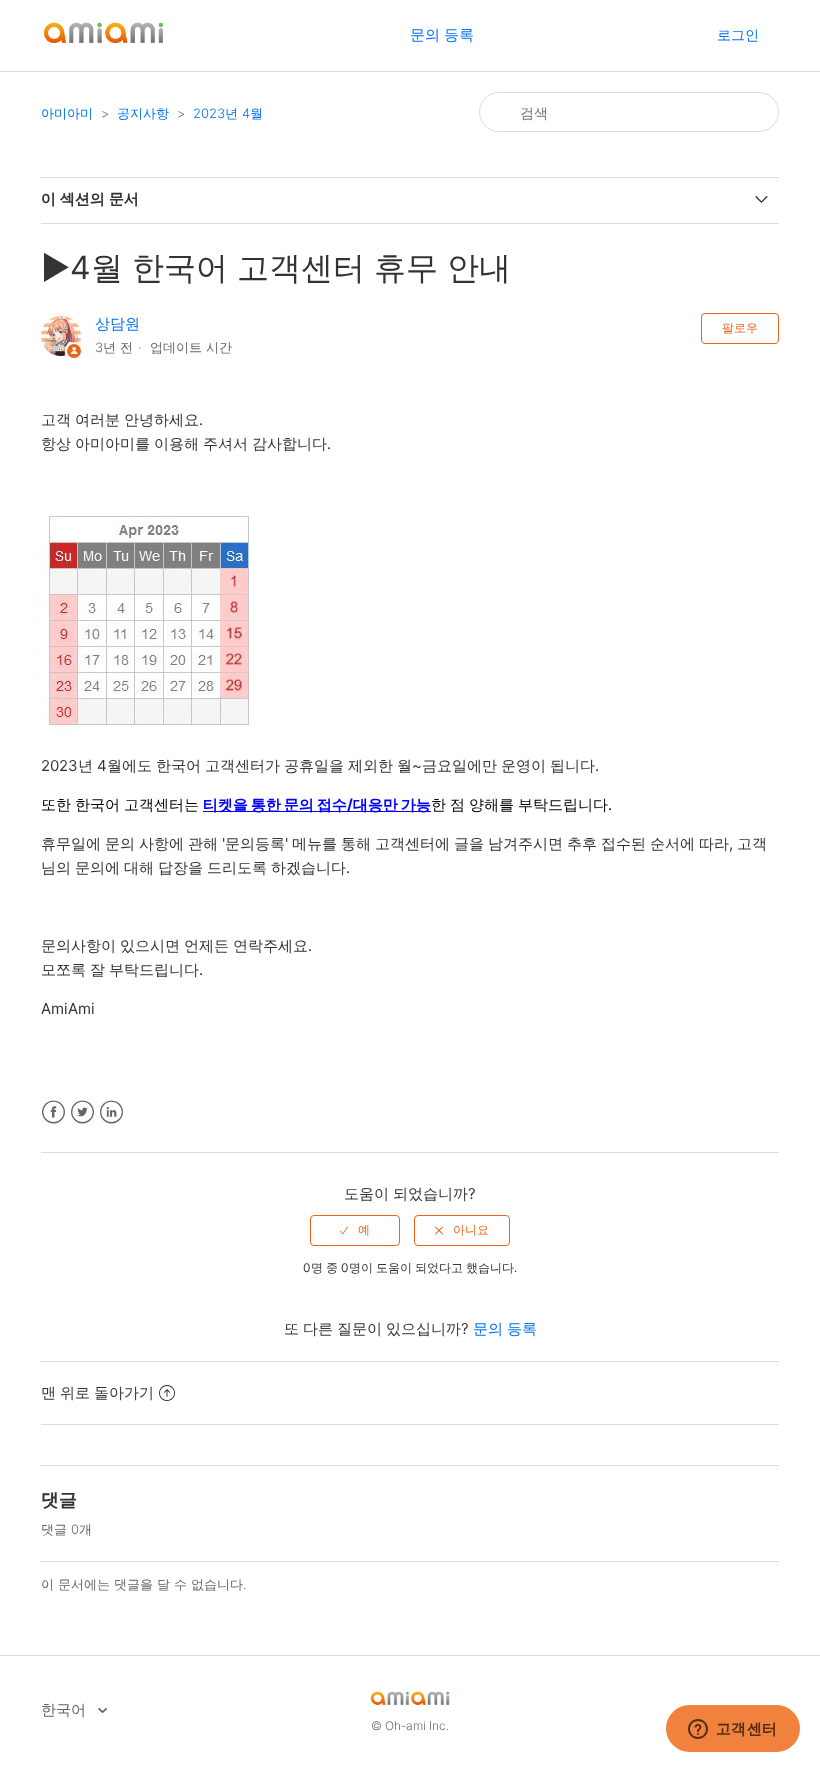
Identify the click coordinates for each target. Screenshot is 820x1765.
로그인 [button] (738, 34)
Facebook (53, 1112)
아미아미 (67, 113)
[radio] (355, 1230)
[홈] (103, 45)
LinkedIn (111, 1112)
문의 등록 (442, 34)
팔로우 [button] (740, 327)
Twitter (82, 1112)
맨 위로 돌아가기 (97, 1392)
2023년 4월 (228, 113)
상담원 (117, 323)
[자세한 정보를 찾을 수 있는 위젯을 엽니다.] (732, 1730)
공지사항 (143, 113)
